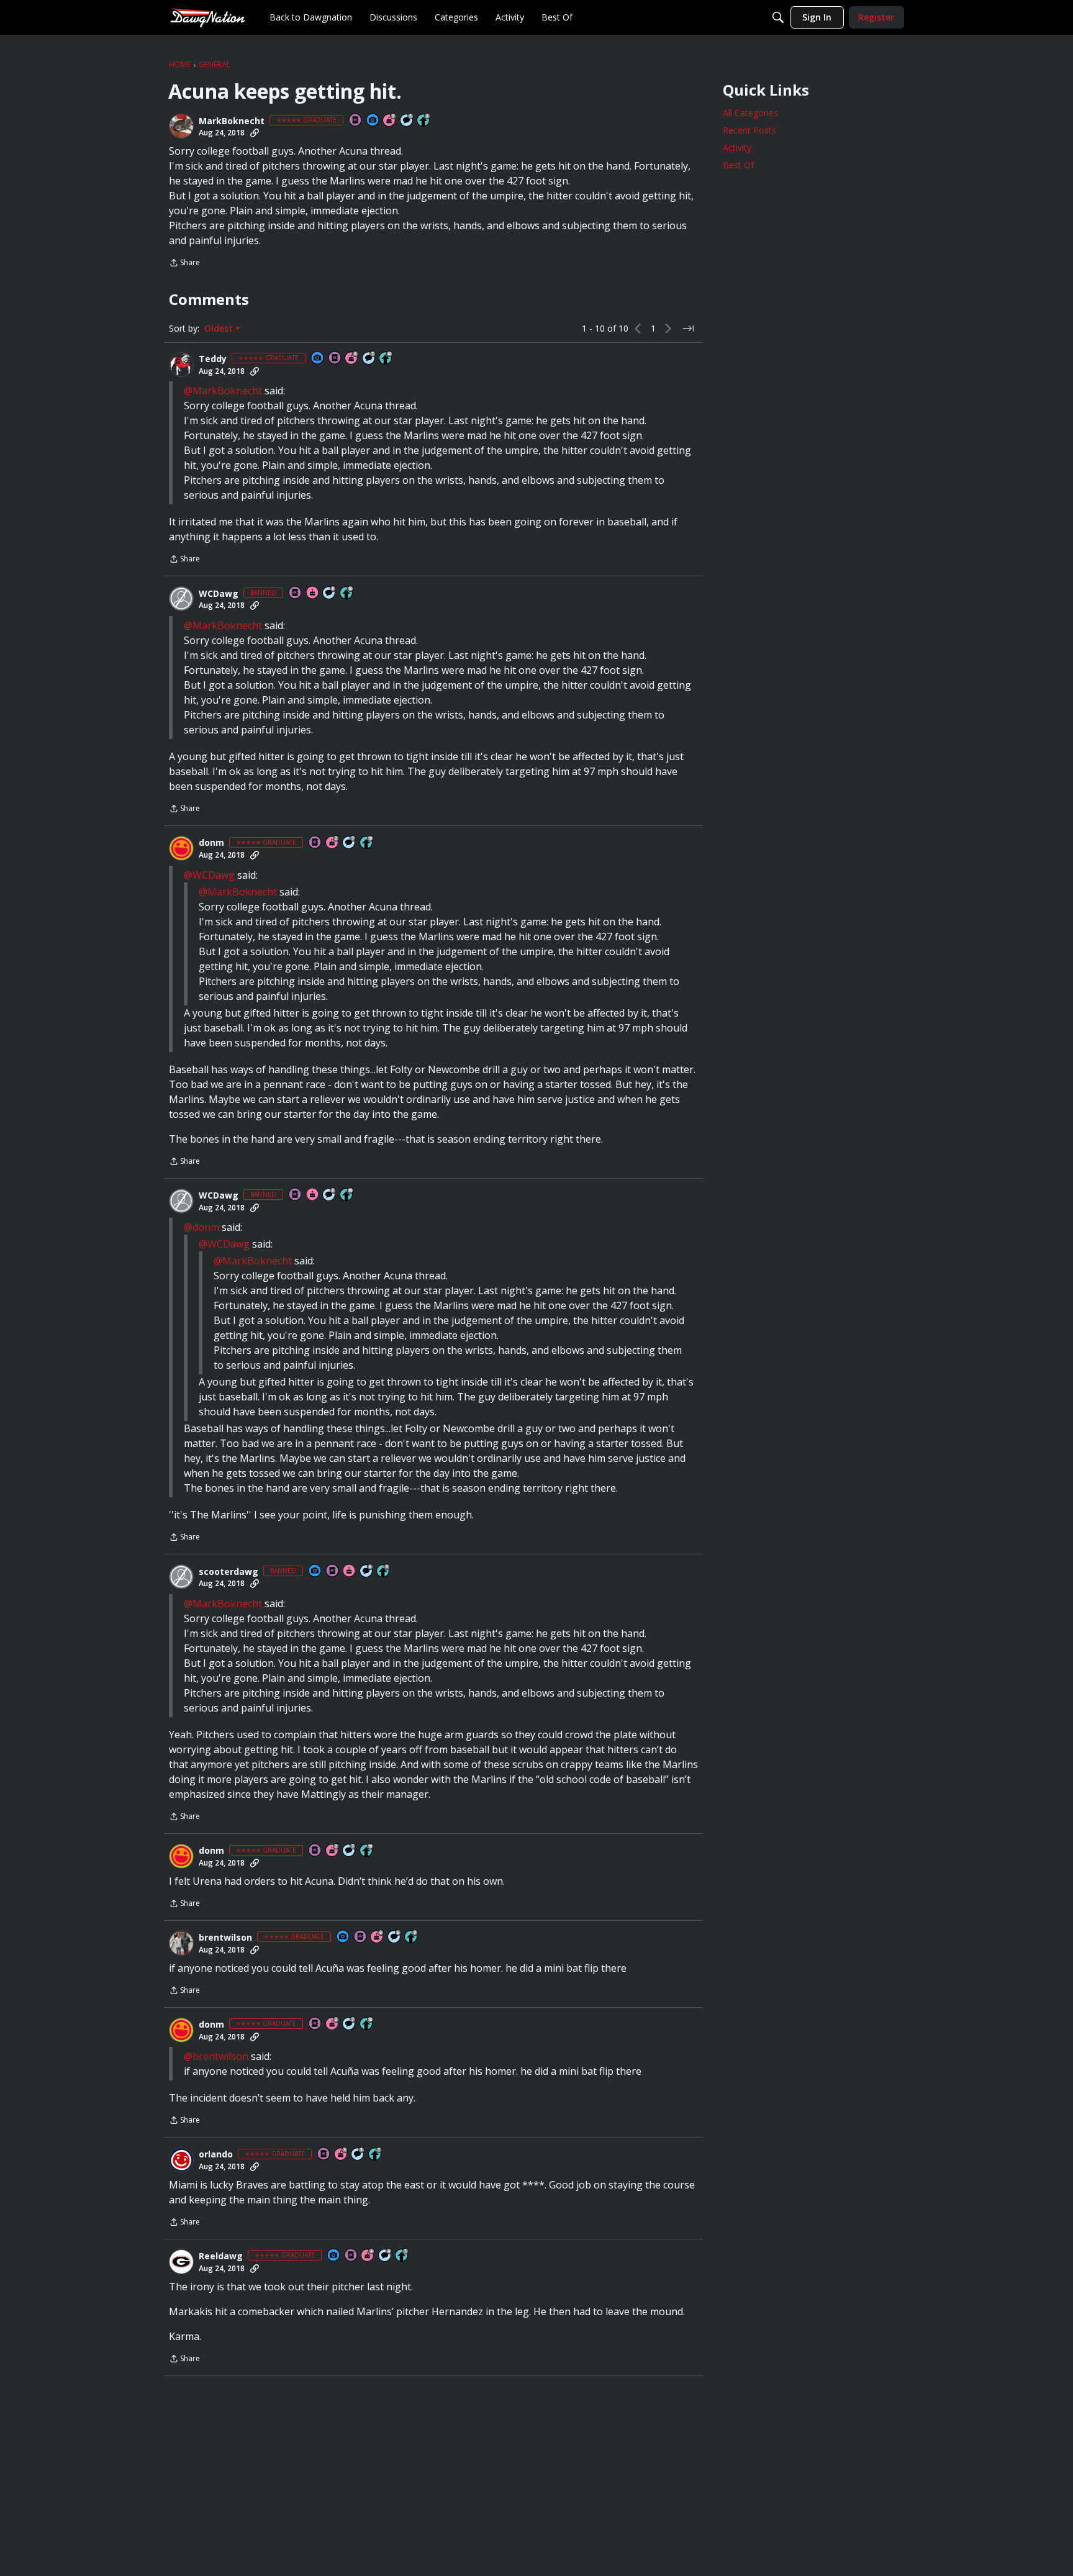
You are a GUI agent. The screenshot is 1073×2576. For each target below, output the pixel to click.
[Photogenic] (373, 121)
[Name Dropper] (356, 121)
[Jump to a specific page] (688, 329)
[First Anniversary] (313, 593)
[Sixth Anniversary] (352, 359)
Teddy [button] (213, 359)
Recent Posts (749, 130)
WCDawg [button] (219, 594)
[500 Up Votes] (402, 2256)
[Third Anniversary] (342, 2155)
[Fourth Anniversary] (368, 2256)
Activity (737, 147)
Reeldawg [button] (221, 2256)
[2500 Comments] (367, 1571)
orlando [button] (216, 2154)
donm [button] (211, 843)
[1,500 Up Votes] (376, 2155)
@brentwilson (216, 2056)
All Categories (750, 113)
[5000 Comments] (369, 359)
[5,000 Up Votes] (384, 1571)
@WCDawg (209, 875)
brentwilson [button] (225, 1938)
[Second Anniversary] (333, 843)
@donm (201, 1227)
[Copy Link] (255, 133)
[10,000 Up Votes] (386, 359)
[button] (181, 126)
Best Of (738, 165)
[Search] (778, 17)
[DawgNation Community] (207, 17)
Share (184, 264)
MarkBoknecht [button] (232, 121)
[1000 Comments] (407, 121)
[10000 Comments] (330, 593)
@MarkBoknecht (223, 391)
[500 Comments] (386, 2256)
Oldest (220, 329)
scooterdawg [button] (229, 1572)
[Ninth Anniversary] (390, 121)
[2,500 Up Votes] (424, 121)
